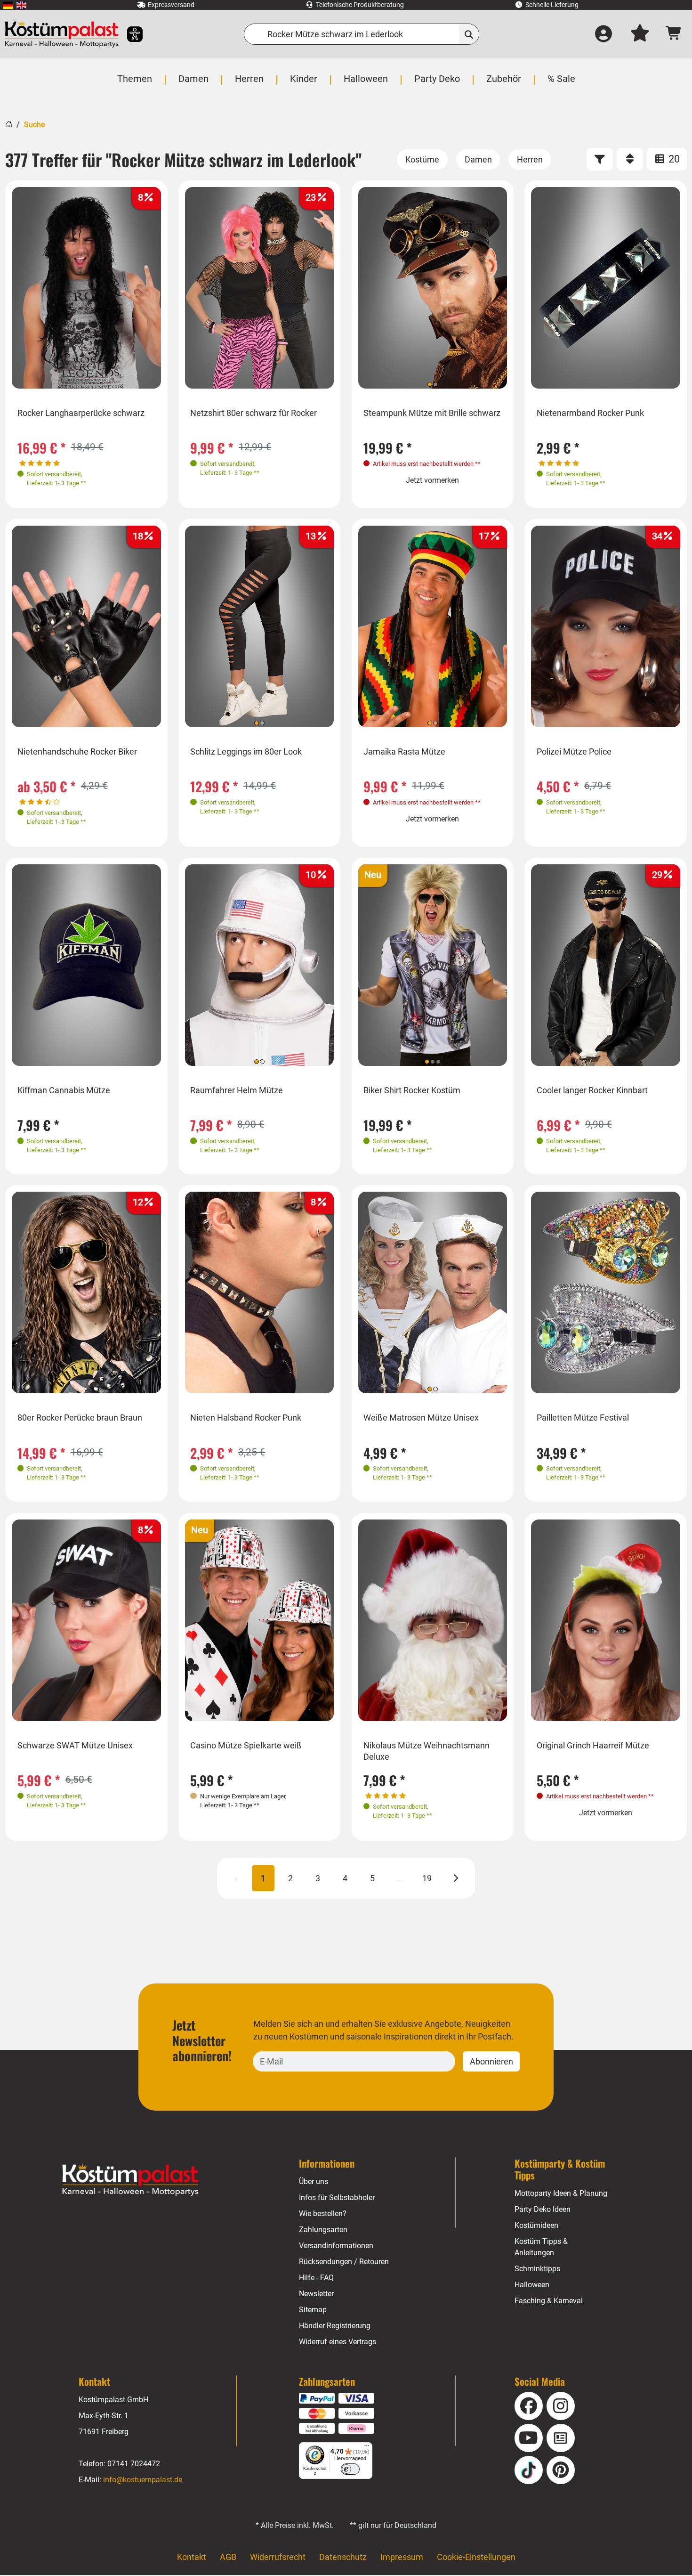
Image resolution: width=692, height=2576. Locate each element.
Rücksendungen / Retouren (344, 2262)
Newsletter (316, 2294)
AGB (228, 2557)
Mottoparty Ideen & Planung (561, 2193)
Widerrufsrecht (278, 2557)
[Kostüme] (422, 159)
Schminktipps (537, 2269)
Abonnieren (491, 2061)
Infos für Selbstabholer (337, 2198)
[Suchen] (469, 34)
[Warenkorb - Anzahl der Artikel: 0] (674, 34)
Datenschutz (343, 2557)
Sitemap (313, 2310)
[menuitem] (8, 5)
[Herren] (530, 159)
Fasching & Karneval (549, 2301)
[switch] (350, 2469)
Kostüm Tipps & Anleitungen (541, 2247)
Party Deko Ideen (543, 2209)
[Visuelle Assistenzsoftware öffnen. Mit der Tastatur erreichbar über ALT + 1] (129, 34)
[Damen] (478, 159)
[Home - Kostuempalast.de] (130, 2180)
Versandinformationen (336, 2246)
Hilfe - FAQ (316, 2278)
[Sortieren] (630, 159)
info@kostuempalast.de (143, 2480)
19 (427, 1878)
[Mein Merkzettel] (640, 34)
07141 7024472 (134, 2464)
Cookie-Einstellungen (476, 2557)
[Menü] (367, 2448)
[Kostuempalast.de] (62, 34)
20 (673, 159)
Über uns (314, 2182)
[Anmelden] (603, 34)
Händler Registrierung (335, 2326)
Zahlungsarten (323, 2230)
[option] (86, 288)
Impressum (402, 2557)
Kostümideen (536, 2225)
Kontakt (192, 2557)
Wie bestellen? (323, 2214)
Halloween (532, 2285)
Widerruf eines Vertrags (338, 2342)
